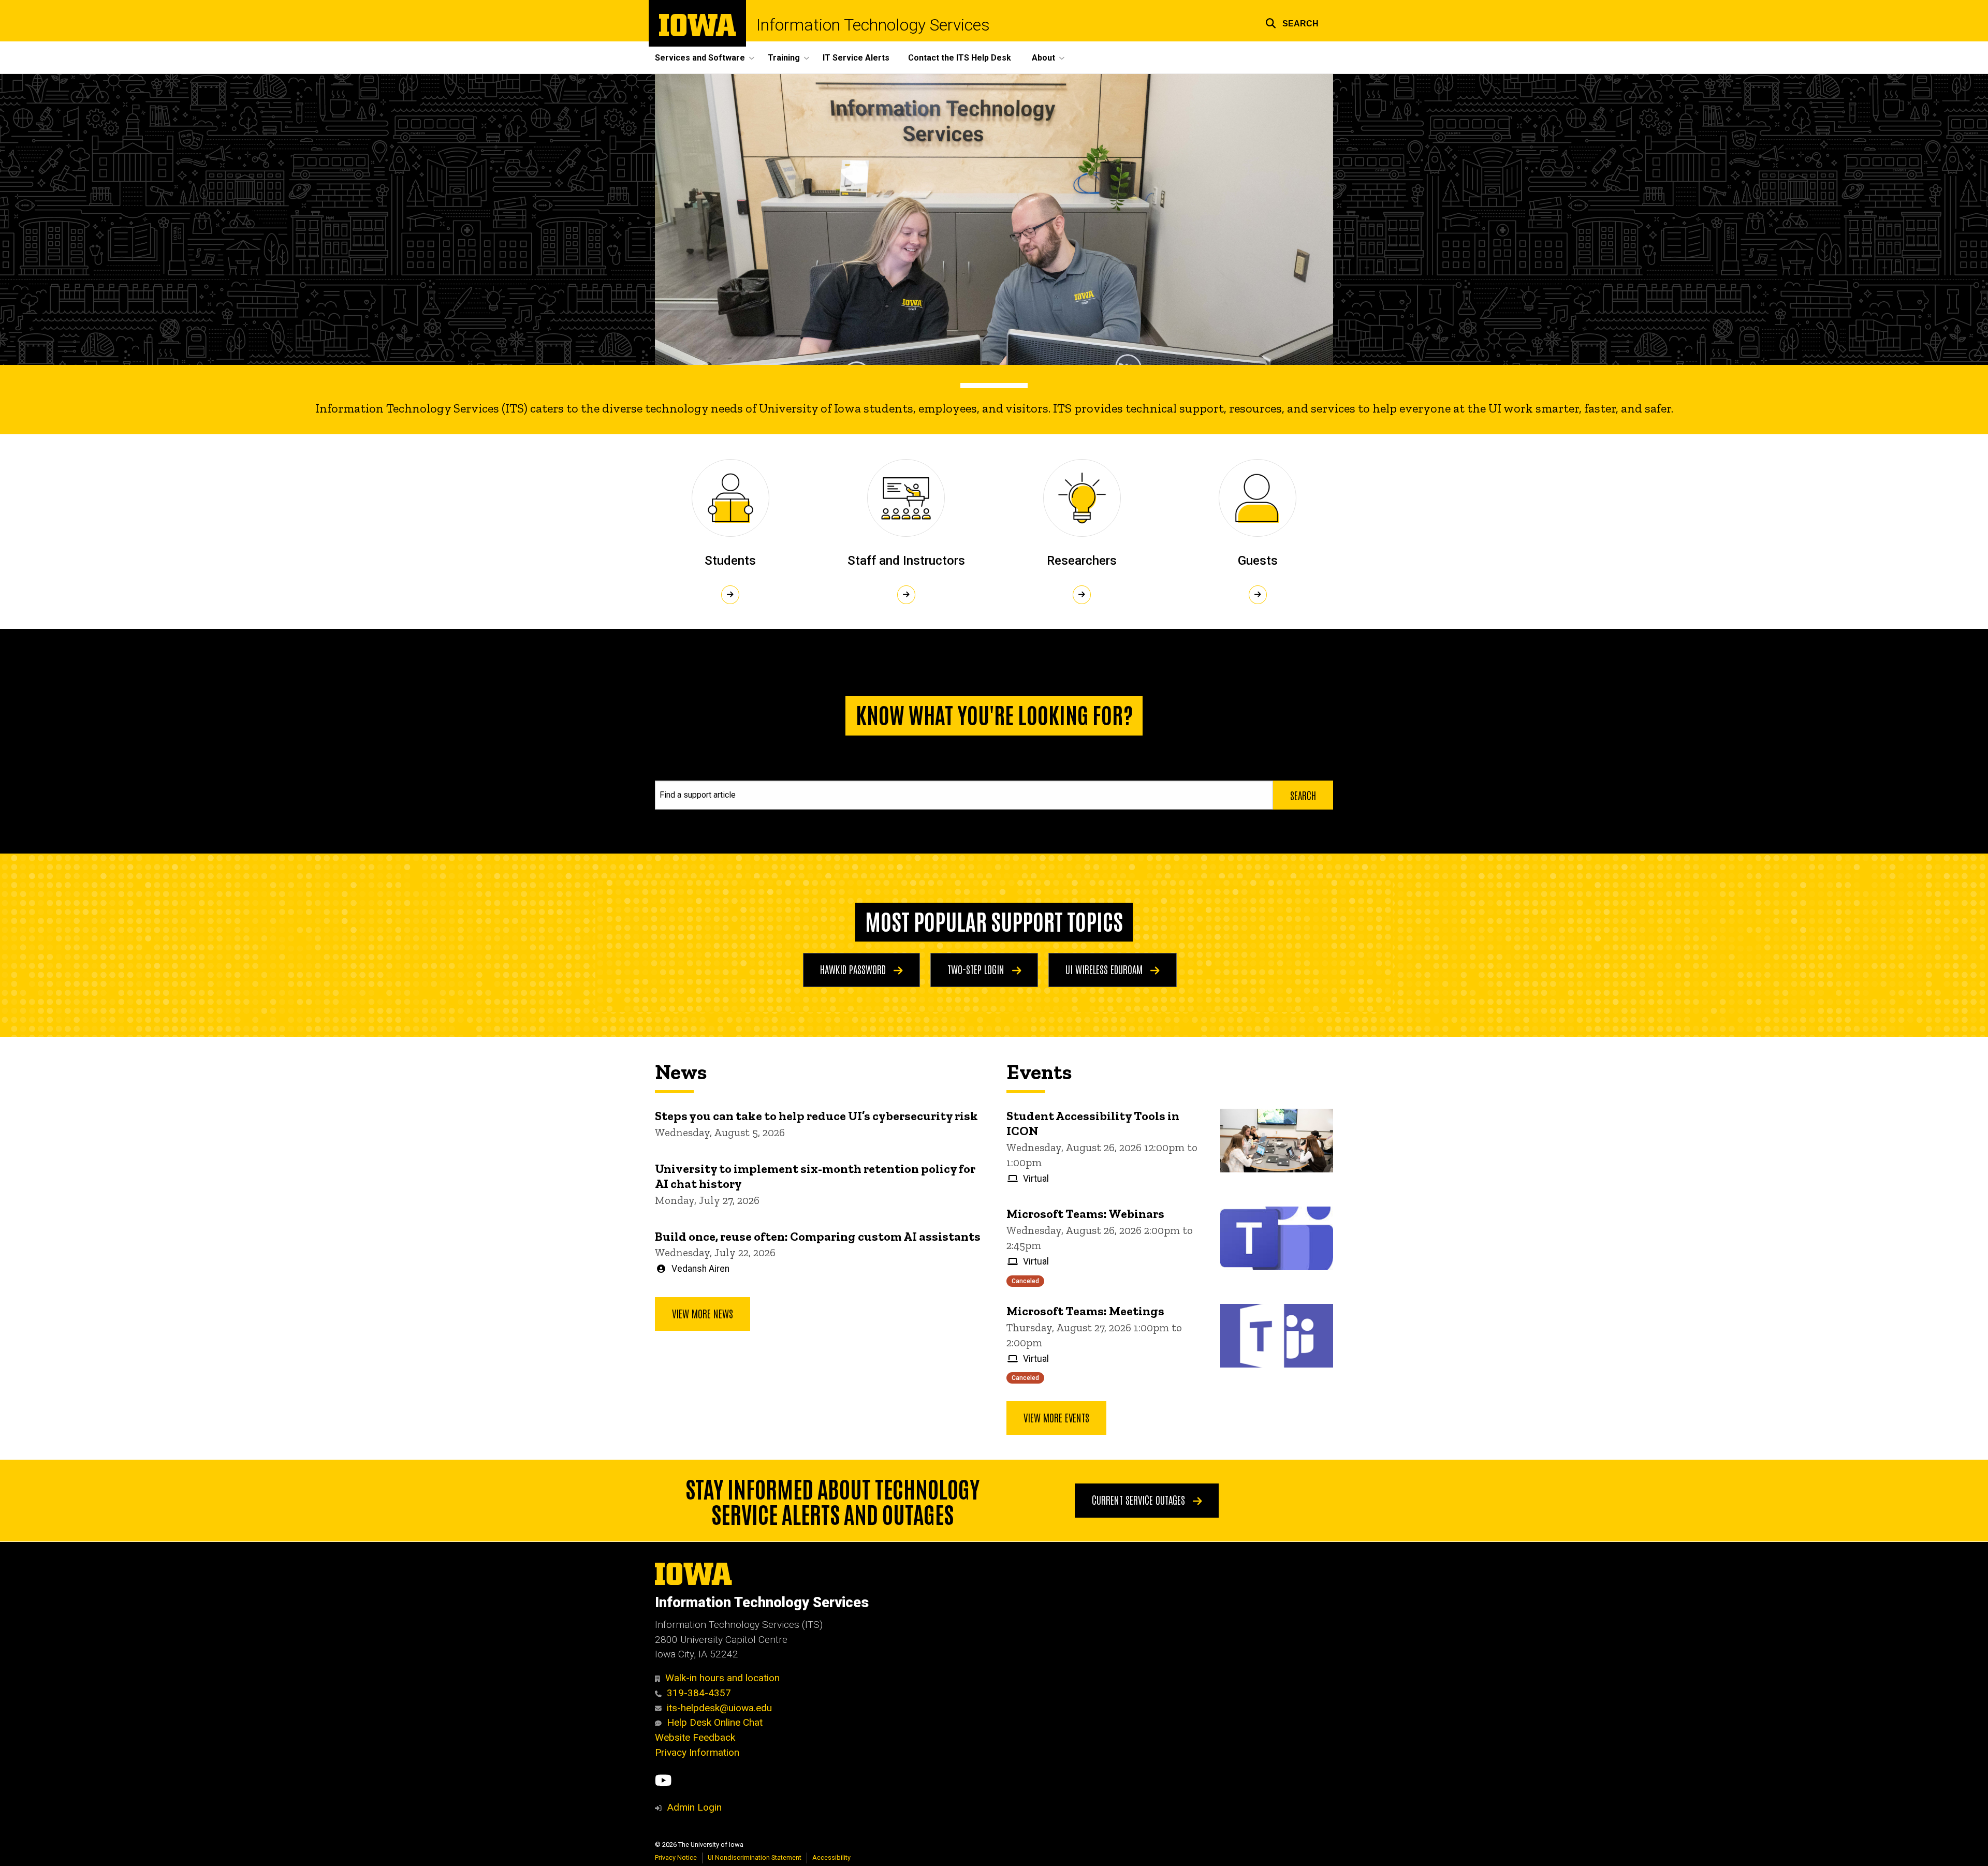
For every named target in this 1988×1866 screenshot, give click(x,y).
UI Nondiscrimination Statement (755, 1857)
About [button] (1043, 58)
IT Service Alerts (856, 58)
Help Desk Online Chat (715, 1722)
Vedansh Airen (700, 1269)
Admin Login (694, 1807)
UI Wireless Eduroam (1105, 969)
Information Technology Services (873, 25)
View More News (703, 1313)
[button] (1292, 22)
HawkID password (854, 969)
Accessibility (831, 1857)
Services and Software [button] (700, 58)
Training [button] (784, 58)
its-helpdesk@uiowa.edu (719, 1708)
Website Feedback (695, 1737)
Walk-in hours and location (722, 1678)
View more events (1056, 1417)
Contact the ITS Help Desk (960, 58)
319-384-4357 (699, 1693)
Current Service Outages (1140, 1500)
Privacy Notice (676, 1857)
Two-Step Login (977, 969)
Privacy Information (697, 1752)
